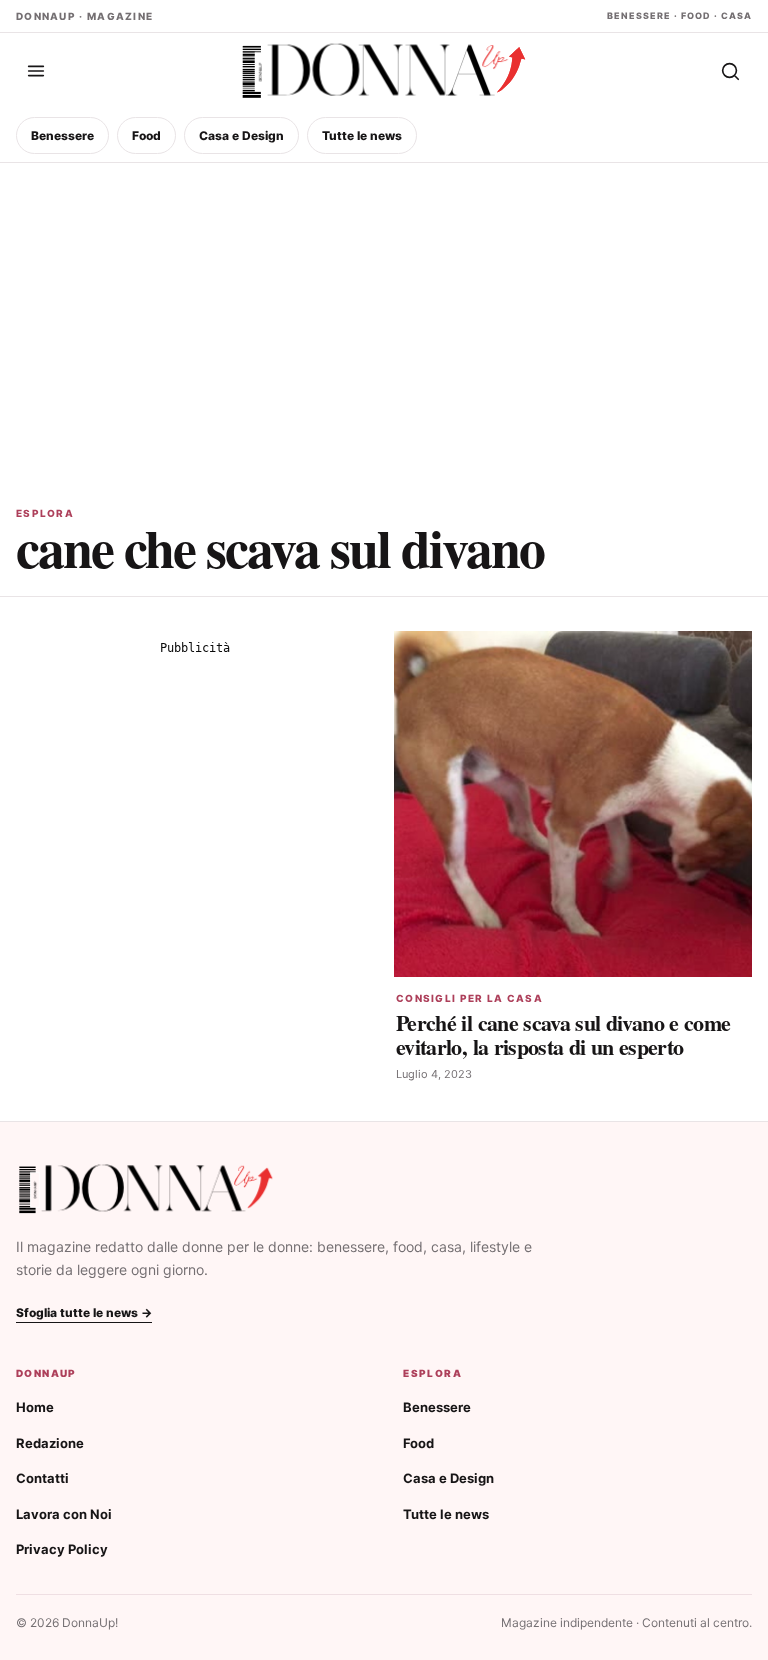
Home (35, 1407)
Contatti (42, 1478)
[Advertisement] (384, 313)
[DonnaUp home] (146, 1189)
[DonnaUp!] (384, 71)
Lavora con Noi (64, 1514)
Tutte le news (362, 135)
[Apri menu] (36, 71)
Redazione (50, 1443)
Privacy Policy (62, 1549)
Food (146, 135)
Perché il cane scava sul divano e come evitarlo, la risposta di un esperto (563, 1034)
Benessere (62, 135)
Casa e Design (241, 135)
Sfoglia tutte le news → (84, 1312)
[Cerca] (730, 71)
